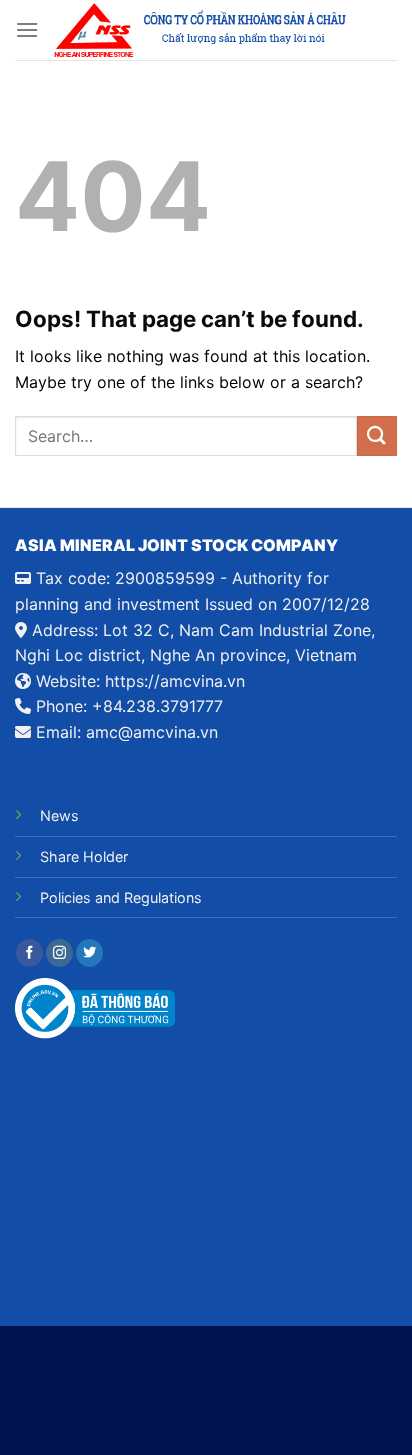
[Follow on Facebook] (29, 953)
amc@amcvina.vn (152, 732)
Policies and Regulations (121, 897)
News (59, 815)
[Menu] (27, 29)
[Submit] (377, 435)
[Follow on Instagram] (59, 953)
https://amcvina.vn (175, 681)
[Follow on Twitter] (89, 953)
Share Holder (84, 856)
